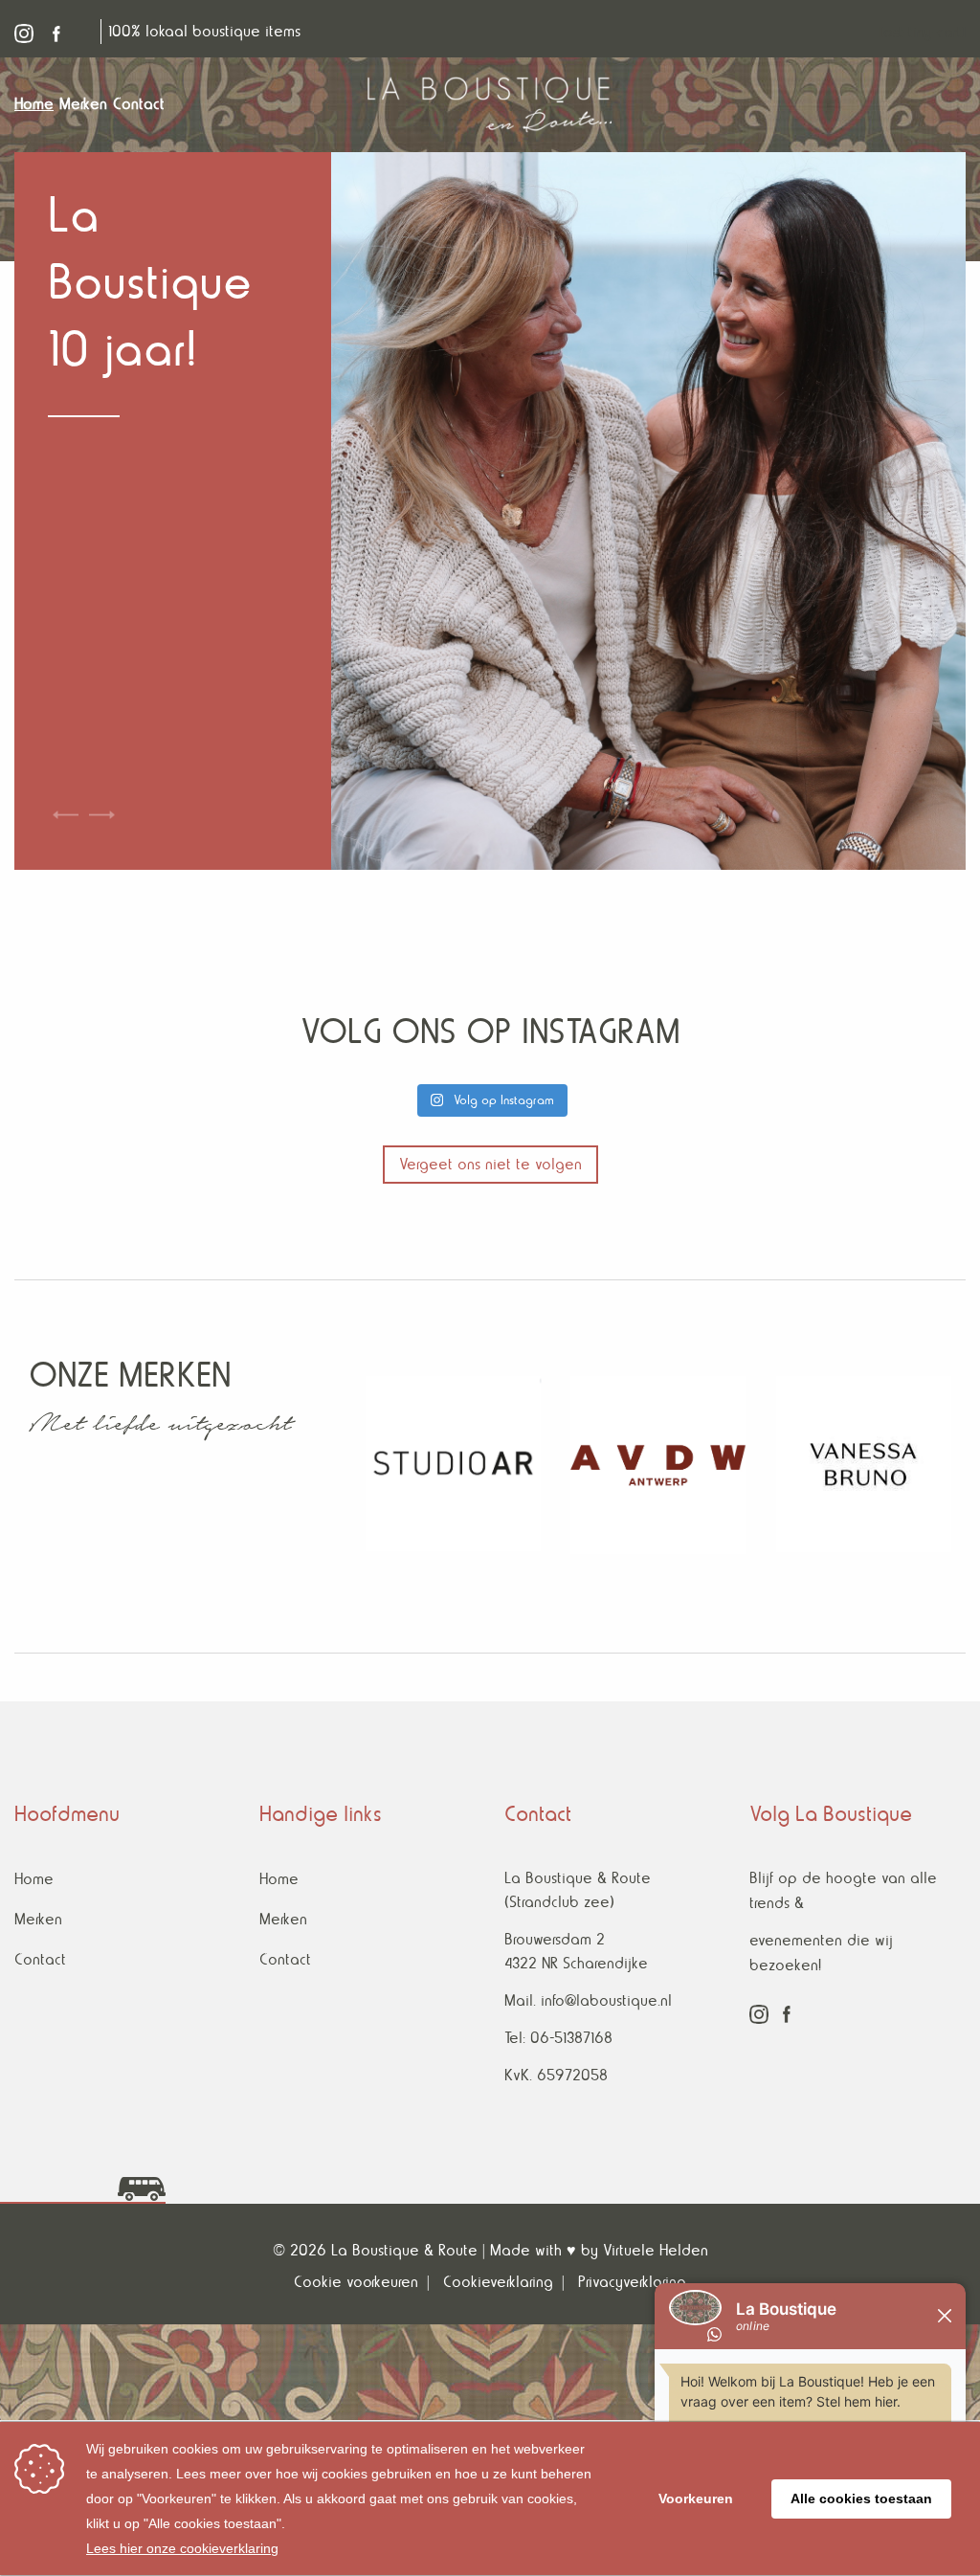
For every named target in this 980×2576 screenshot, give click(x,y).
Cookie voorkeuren (356, 2282)
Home (34, 1879)
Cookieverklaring (498, 2282)
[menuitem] (37, 104)
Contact (40, 1959)
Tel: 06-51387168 (558, 2038)
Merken (38, 1919)
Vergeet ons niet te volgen (490, 1164)
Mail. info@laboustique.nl (588, 2000)
